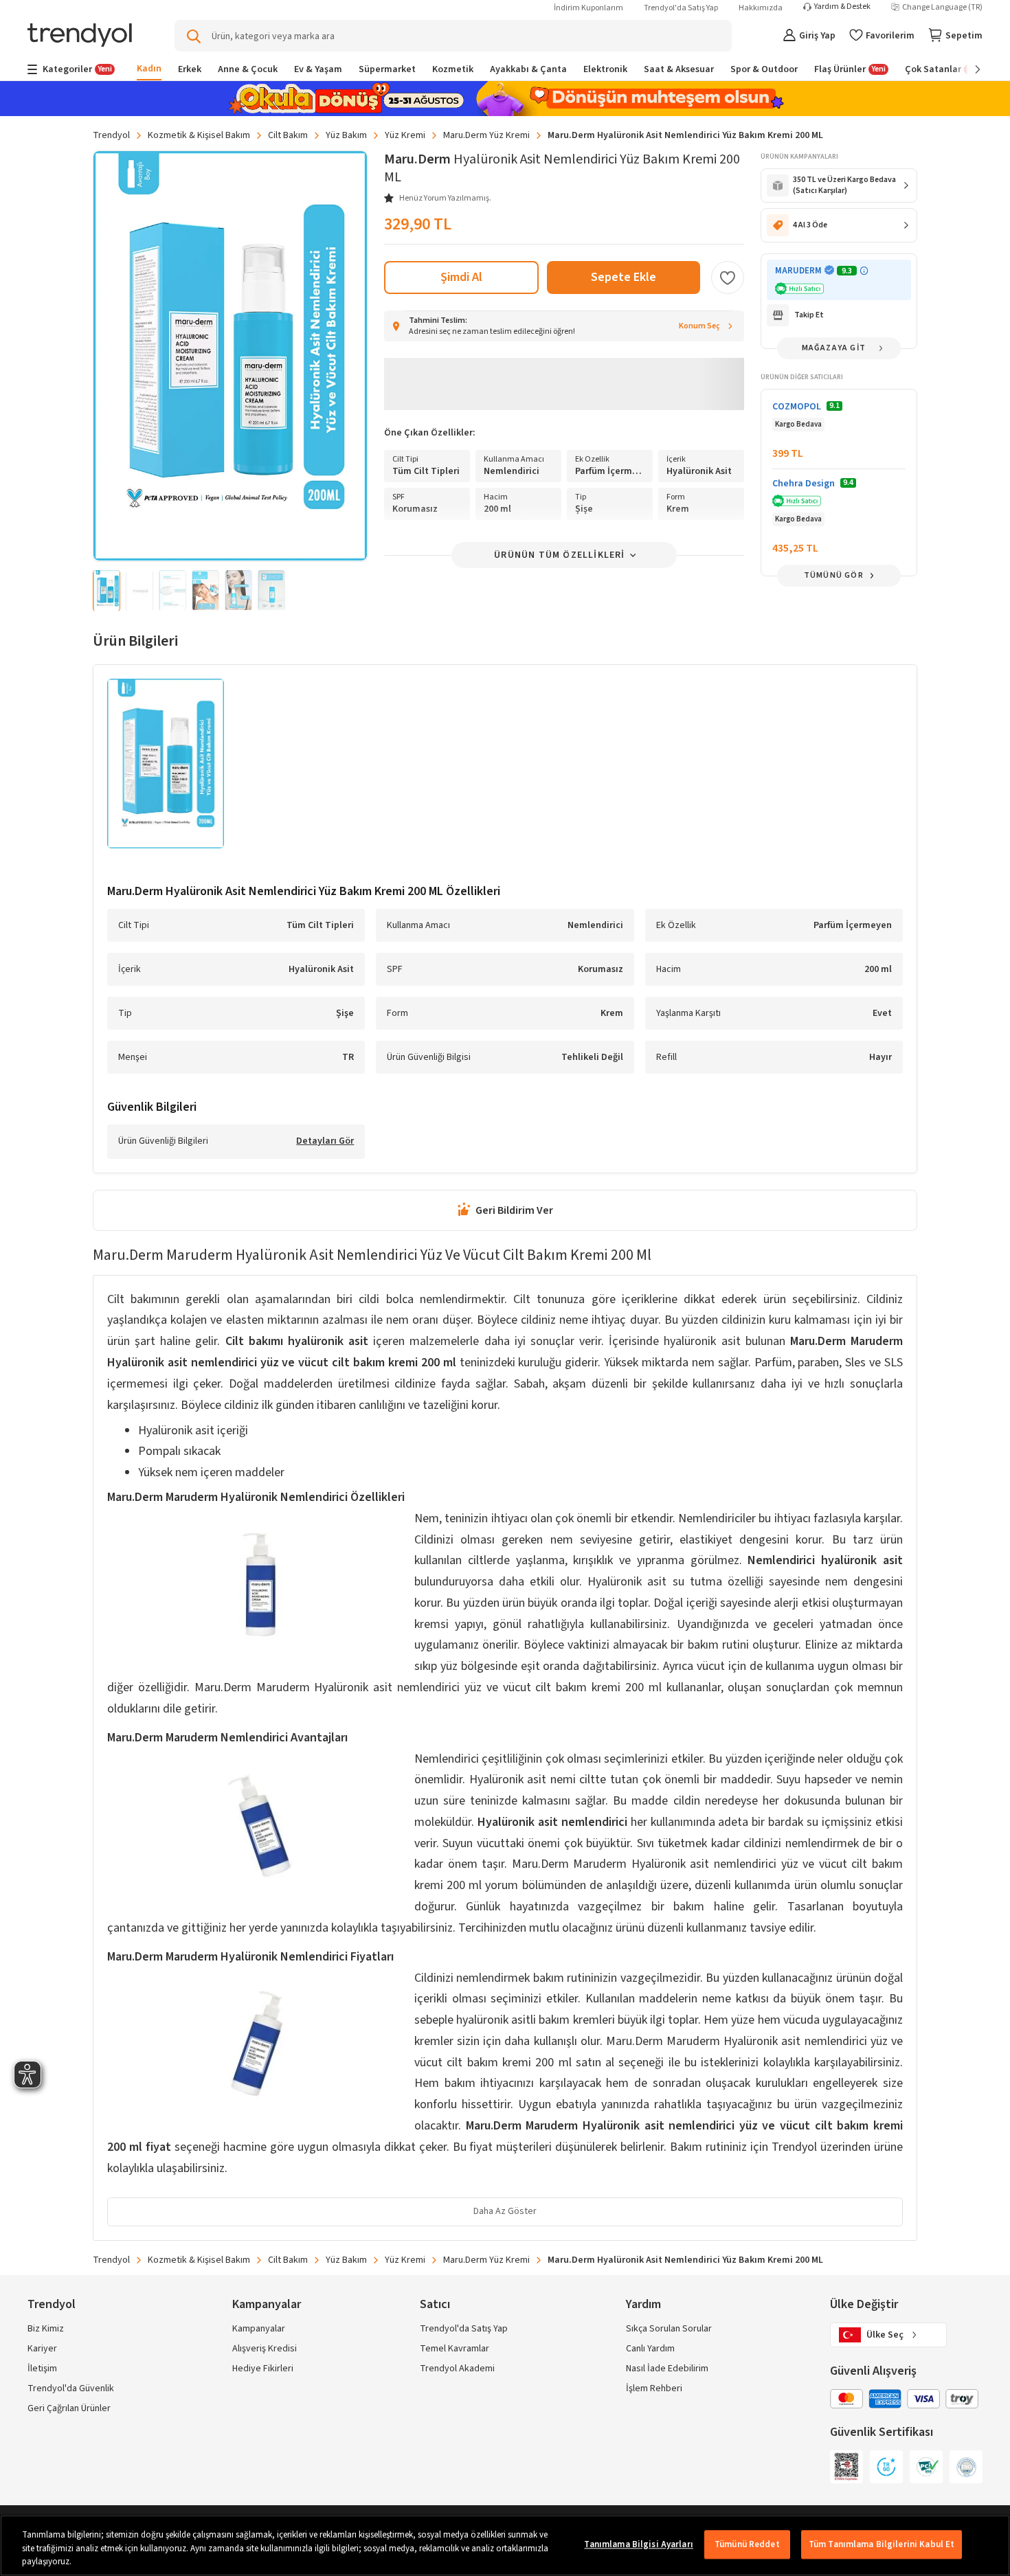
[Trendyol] (80, 36)
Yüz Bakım (346, 135)
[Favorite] (728, 278)
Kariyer (42, 2349)
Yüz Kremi (405, 135)
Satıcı (435, 2304)
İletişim (42, 2369)
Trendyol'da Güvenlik (71, 2388)
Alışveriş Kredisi (265, 2349)
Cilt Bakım (288, 135)
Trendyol (111, 135)
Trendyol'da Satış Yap (681, 8)
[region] (505, 2545)
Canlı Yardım (650, 2349)
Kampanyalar (259, 2329)
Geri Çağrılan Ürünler (69, 2408)
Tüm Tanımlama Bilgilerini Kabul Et (882, 2544)
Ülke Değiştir (864, 2304)
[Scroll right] (968, 69)
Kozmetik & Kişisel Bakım (199, 135)
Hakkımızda (761, 8)
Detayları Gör (325, 1142)
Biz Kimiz (46, 2329)
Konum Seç (699, 326)
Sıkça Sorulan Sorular (669, 2329)
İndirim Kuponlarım (588, 8)
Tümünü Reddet (747, 2544)
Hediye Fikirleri (263, 2369)
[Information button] (864, 271)
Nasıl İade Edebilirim (667, 2369)
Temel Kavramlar (454, 2349)
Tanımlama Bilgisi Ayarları (638, 2544)
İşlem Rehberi (654, 2388)
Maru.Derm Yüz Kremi (486, 135)
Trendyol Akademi (457, 2369)
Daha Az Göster (505, 2211)
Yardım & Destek (842, 7)
